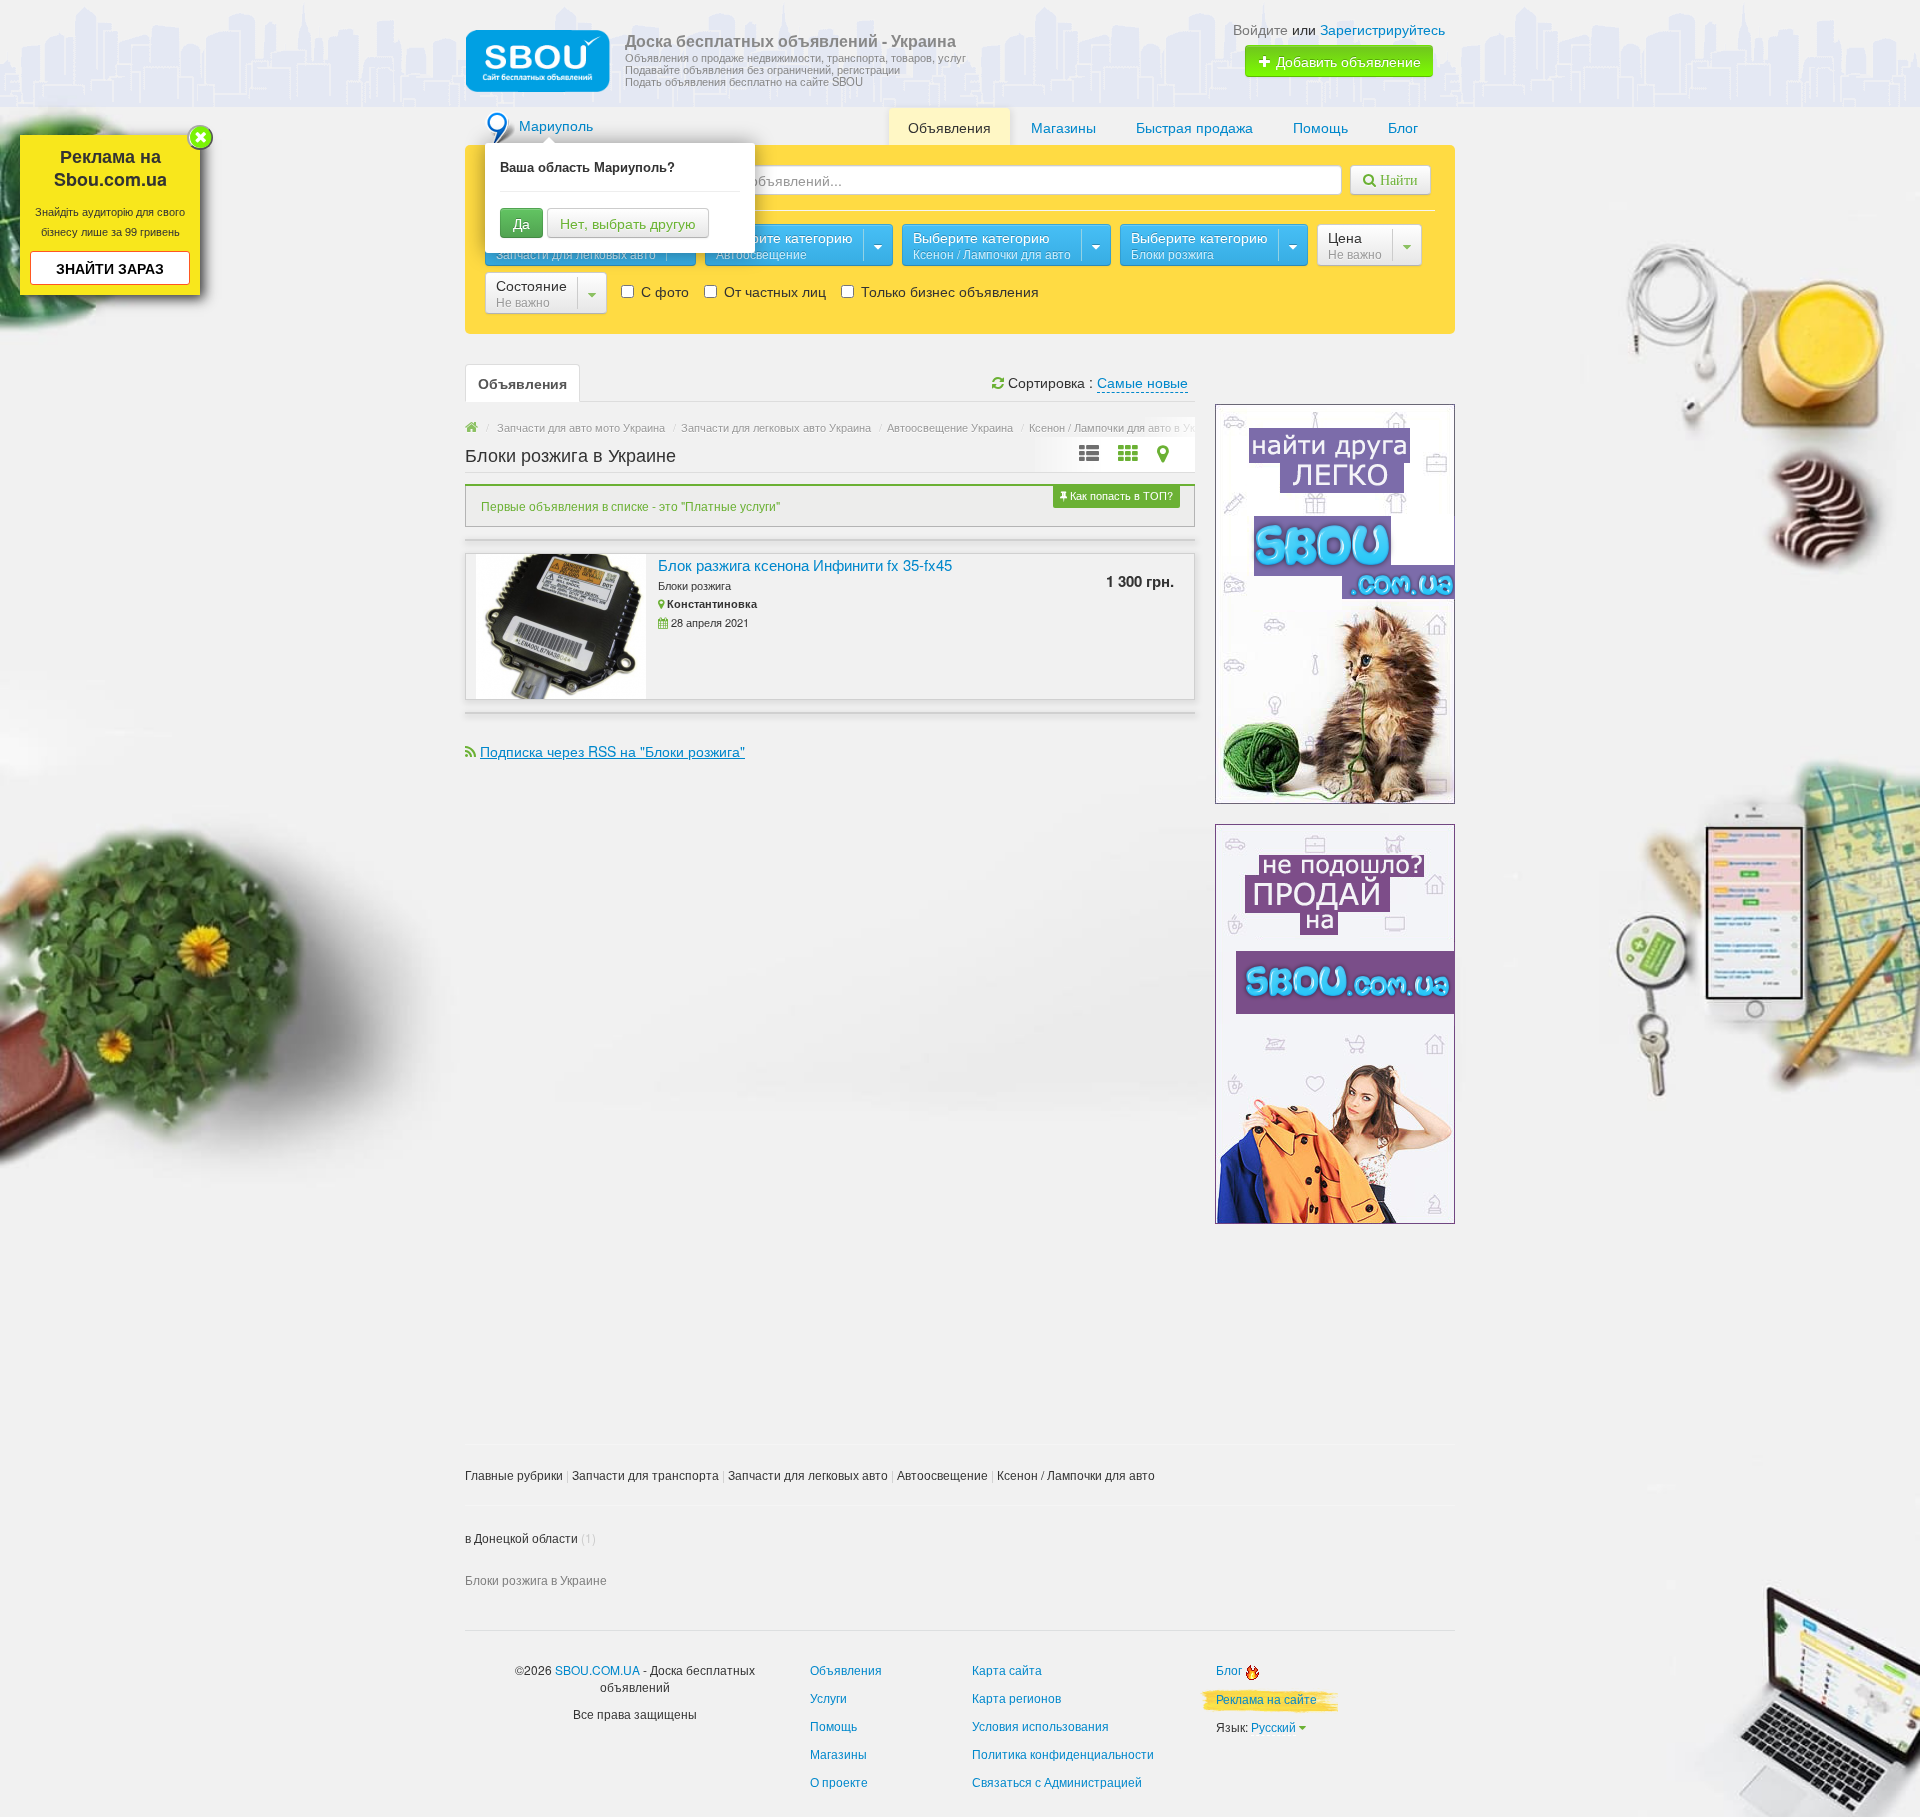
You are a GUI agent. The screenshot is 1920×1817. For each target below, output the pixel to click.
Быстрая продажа (1194, 127)
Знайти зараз (110, 268)
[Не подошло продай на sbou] (1335, 1022)
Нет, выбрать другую (628, 223)
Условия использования (1040, 1725)
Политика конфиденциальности (1063, 1753)
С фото (663, 291)
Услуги (828, 1697)
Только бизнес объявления (948, 291)
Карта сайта (1007, 1669)
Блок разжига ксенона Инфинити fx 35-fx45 (805, 564)
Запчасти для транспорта (645, 1474)
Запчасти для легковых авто (808, 1474)
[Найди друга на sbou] (1335, 602)
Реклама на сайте (1266, 1698)
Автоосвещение (942, 1474)
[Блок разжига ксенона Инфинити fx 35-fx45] (556, 626)
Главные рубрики (514, 1474)
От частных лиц (773, 291)
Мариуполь (556, 125)
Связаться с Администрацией (1057, 1781)
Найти (1397, 180)
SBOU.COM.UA (597, 1669)
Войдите (1260, 29)
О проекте (839, 1781)
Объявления (949, 127)
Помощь (1320, 127)
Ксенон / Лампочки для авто (1076, 1474)
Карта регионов (1016, 1697)
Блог (1403, 127)
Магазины (1063, 127)
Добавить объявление (1346, 61)
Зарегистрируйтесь (1382, 29)
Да (521, 223)
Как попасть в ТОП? (1120, 495)
